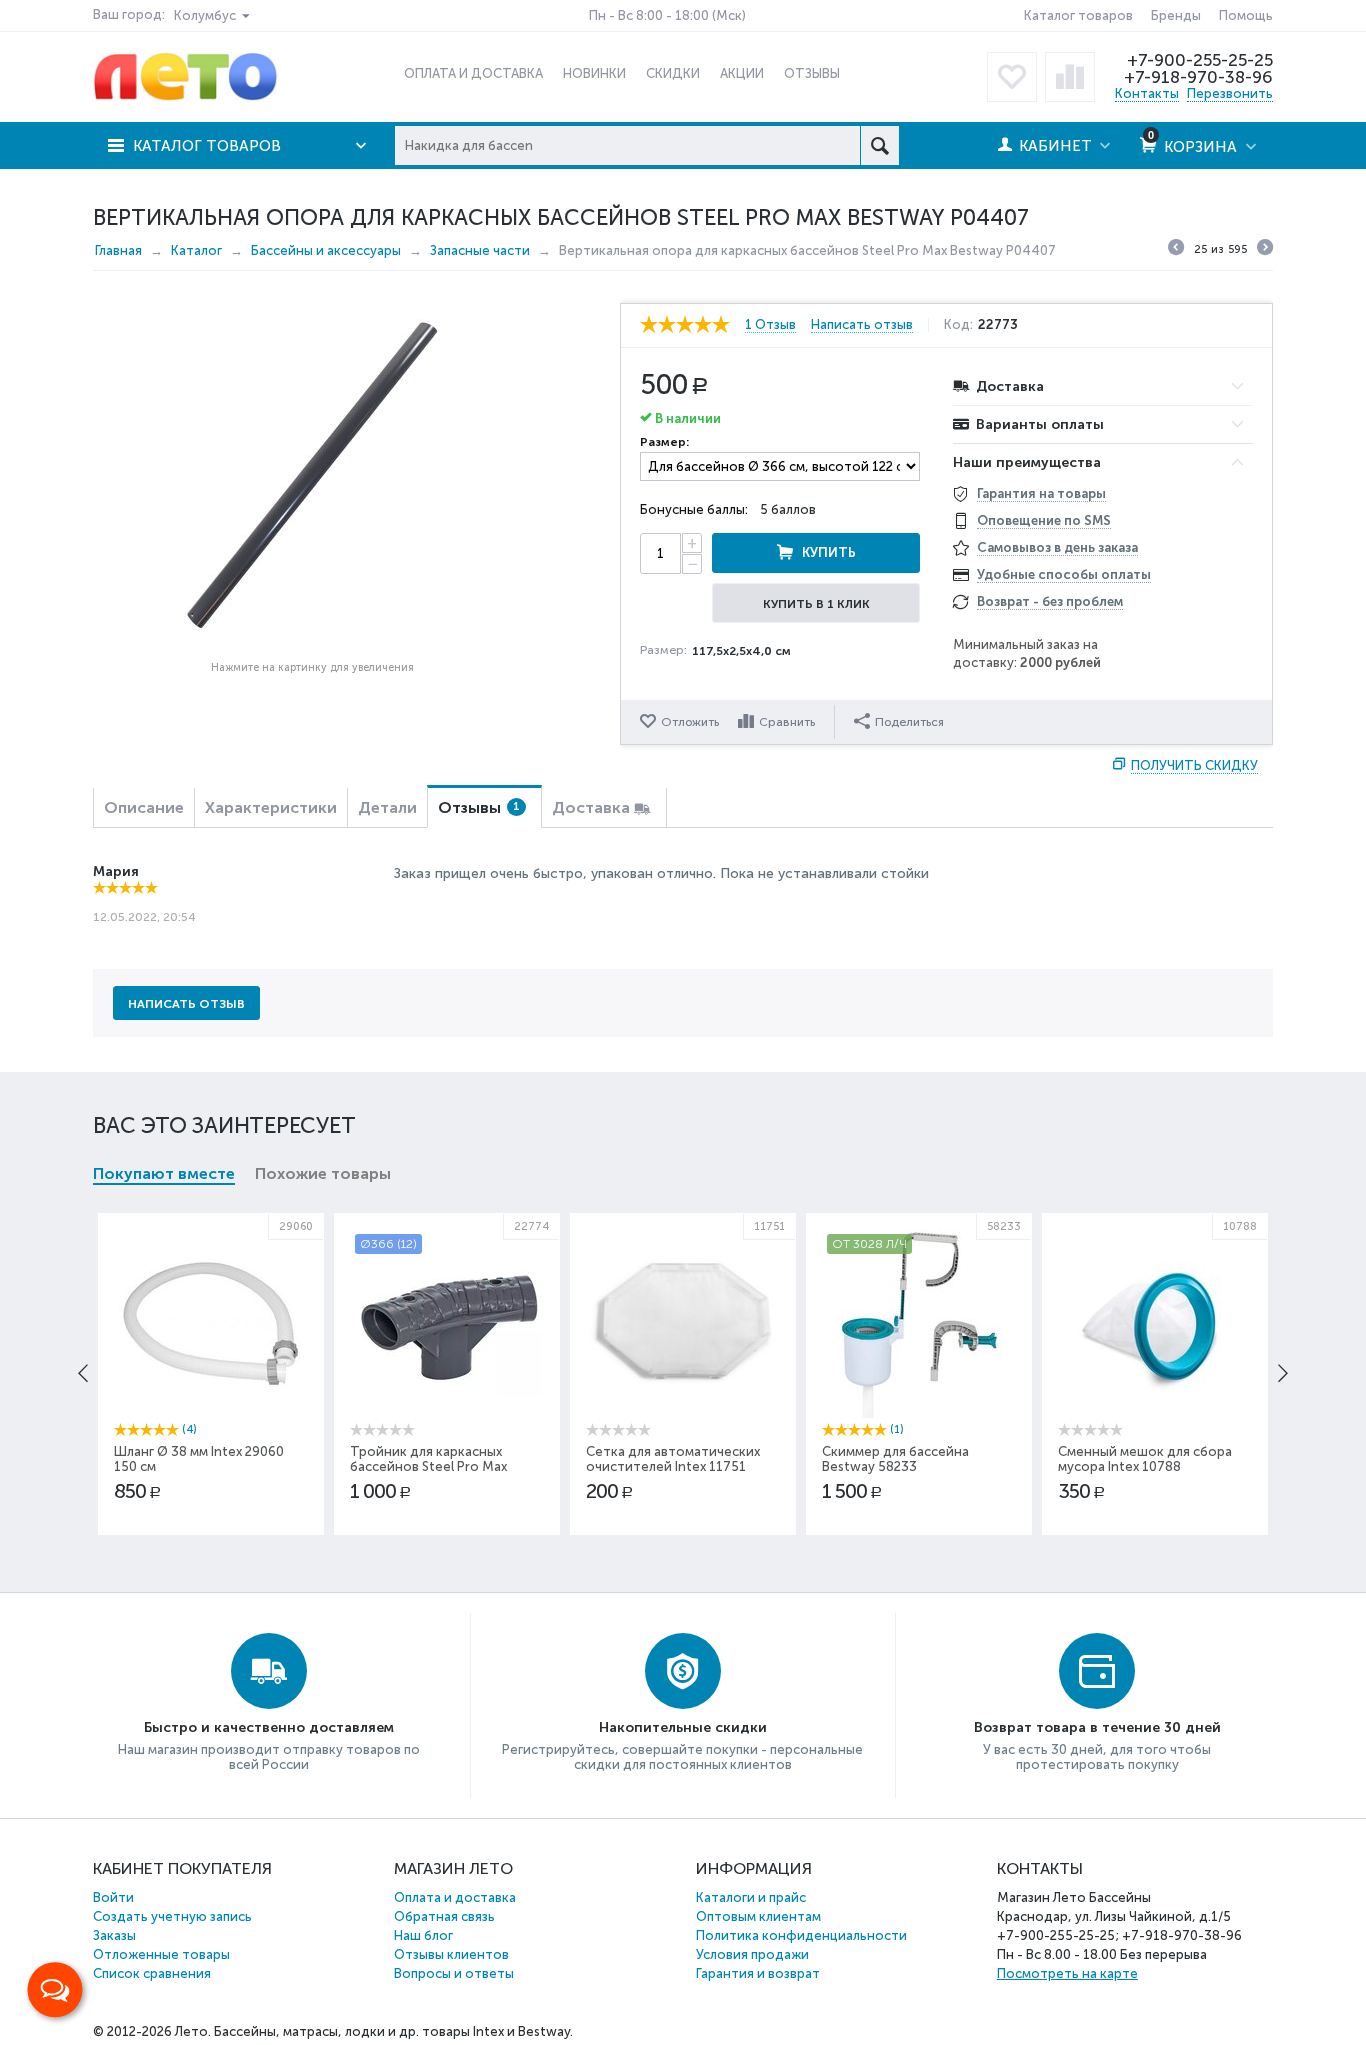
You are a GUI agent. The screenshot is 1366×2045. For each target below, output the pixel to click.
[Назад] (1176, 250)
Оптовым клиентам (758, 1916)
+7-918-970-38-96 (1198, 77)
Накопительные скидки (683, 1727)
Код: (958, 325)
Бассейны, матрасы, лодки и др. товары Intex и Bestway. (393, 2031)
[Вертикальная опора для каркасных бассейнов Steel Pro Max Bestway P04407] (312, 478)
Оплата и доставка (455, 1897)
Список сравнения (152, 1973)
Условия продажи (752, 1954)
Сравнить (787, 722)
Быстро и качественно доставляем (269, 1727)
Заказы (114, 1935)
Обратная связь (444, 1916)
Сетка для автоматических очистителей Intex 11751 (673, 1459)
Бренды (1176, 15)
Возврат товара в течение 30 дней (1097, 1727)
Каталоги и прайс (751, 1897)
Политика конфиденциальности (801, 1935)
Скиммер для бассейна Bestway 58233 (895, 1459)
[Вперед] (1265, 250)
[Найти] (879, 145)
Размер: (664, 442)
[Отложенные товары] (1012, 77)
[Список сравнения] (1070, 77)
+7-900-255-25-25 (1200, 60)
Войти (113, 1897)
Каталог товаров (1078, 15)
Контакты (1147, 93)
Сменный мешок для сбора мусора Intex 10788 (1145, 1459)
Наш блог (423, 1935)
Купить (829, 552)
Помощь (1246, 15)
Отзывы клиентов (451, 1954)
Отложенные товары (161, 1954)
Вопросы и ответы (454, 1973)
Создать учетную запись (172, 1916)
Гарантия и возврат (758, 1973)
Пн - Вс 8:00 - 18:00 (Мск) (667, 15)
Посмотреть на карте (1067, 1973)
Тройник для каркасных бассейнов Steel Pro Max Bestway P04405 (428, 1466)
